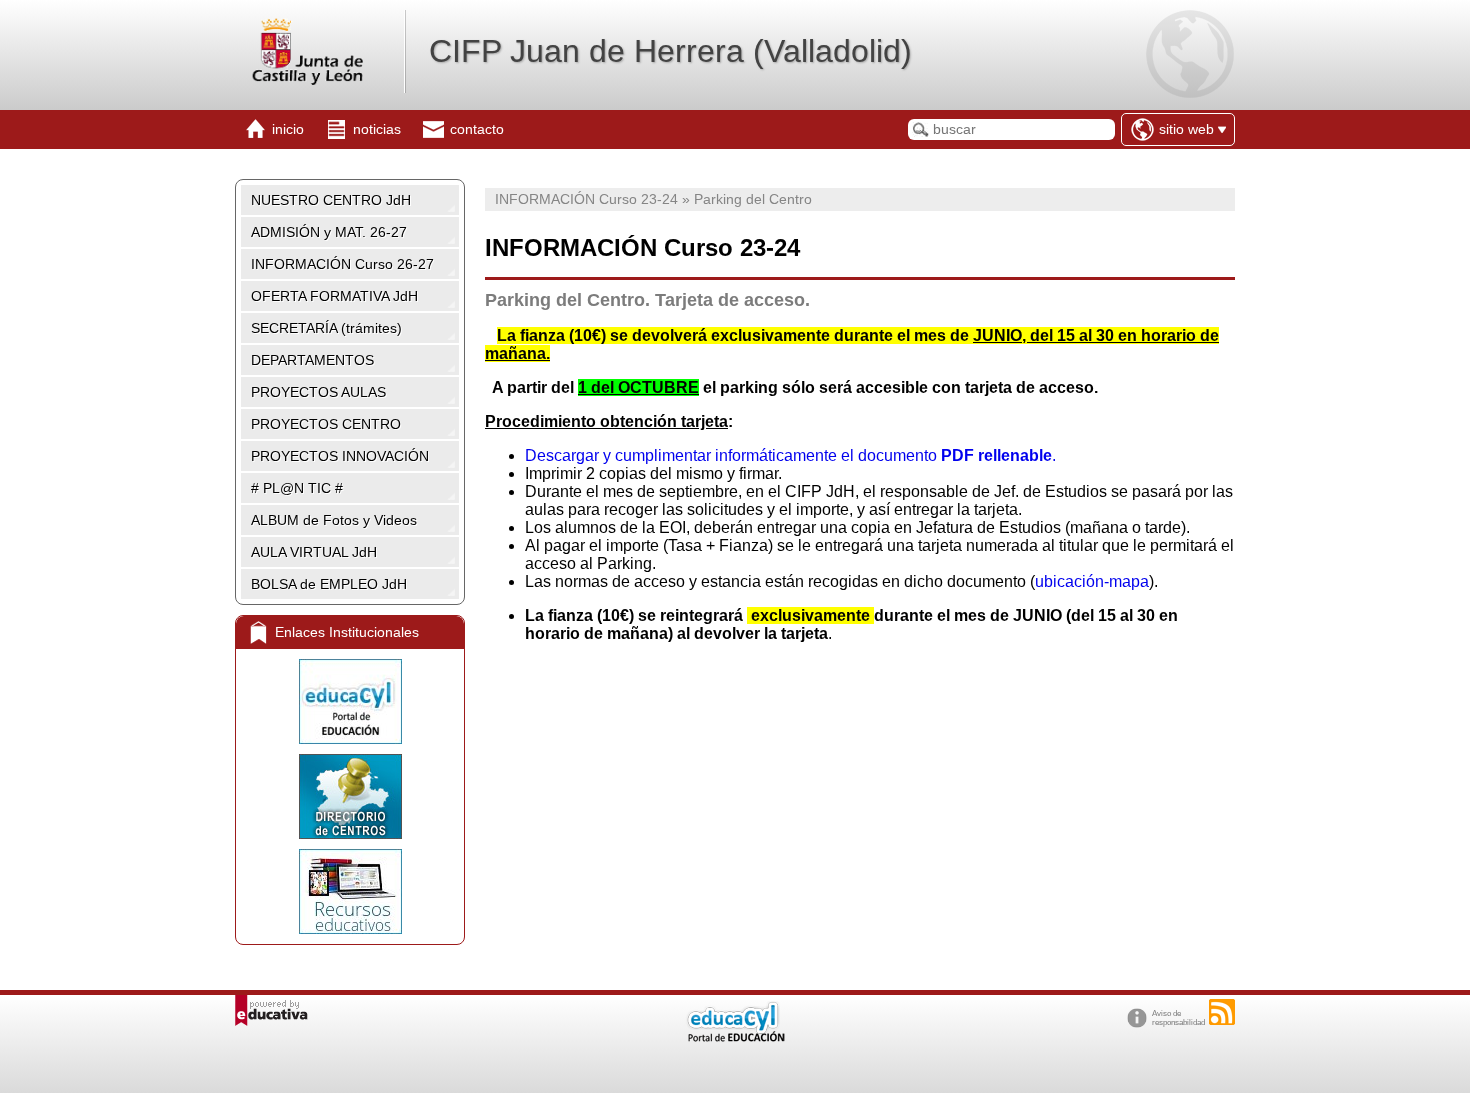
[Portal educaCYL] (350, 701)
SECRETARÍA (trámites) (326, 328)
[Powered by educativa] (271, 1010)
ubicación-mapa (1092, 581)
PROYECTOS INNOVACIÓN (340, 456)
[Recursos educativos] (350, 891)
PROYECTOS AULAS (318, 392)
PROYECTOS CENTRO (326, 424)
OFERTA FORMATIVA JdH (334, 296)
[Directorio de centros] (350, 796)
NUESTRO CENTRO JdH (331, 200)
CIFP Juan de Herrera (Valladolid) (670, 51)
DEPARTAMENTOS (312, 360)
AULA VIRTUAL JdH (314, 552)
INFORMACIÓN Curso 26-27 (342, 264)
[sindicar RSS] (1222, 1012)
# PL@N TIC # (297, 488)
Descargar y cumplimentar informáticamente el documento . (790, 455)
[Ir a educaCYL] (735, 1037)
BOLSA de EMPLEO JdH (329, 584)
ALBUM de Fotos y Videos (334, 520)
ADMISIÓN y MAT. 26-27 (329, 232)
